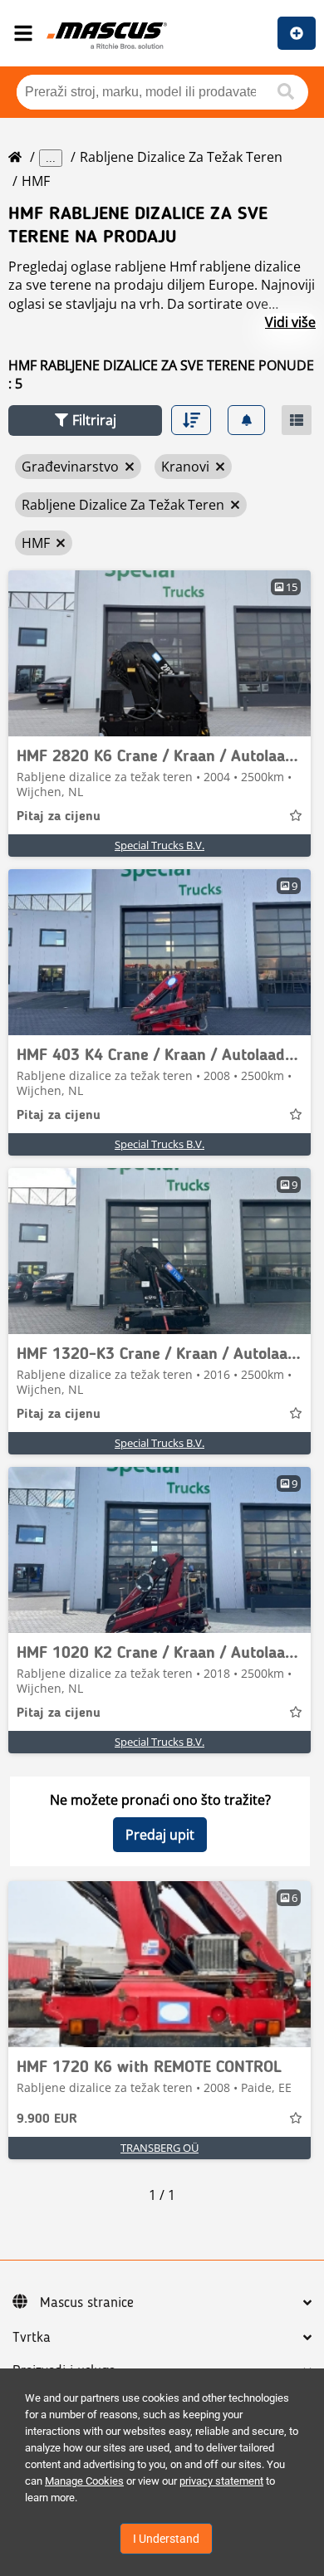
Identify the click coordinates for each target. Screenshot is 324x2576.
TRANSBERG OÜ (160, 2148)
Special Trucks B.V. (160, 845)
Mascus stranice (87, 2303)
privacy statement (221, 2481)
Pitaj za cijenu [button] (59, 817)
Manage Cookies (84, 2481)
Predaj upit (160, 1835)
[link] (160, 653)
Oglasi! (297, 33)
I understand (166, 2539)
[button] (85, 420)
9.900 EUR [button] (47, 2119)
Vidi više (290, 322)
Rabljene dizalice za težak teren (181, 157)
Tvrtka (32, 2338)
